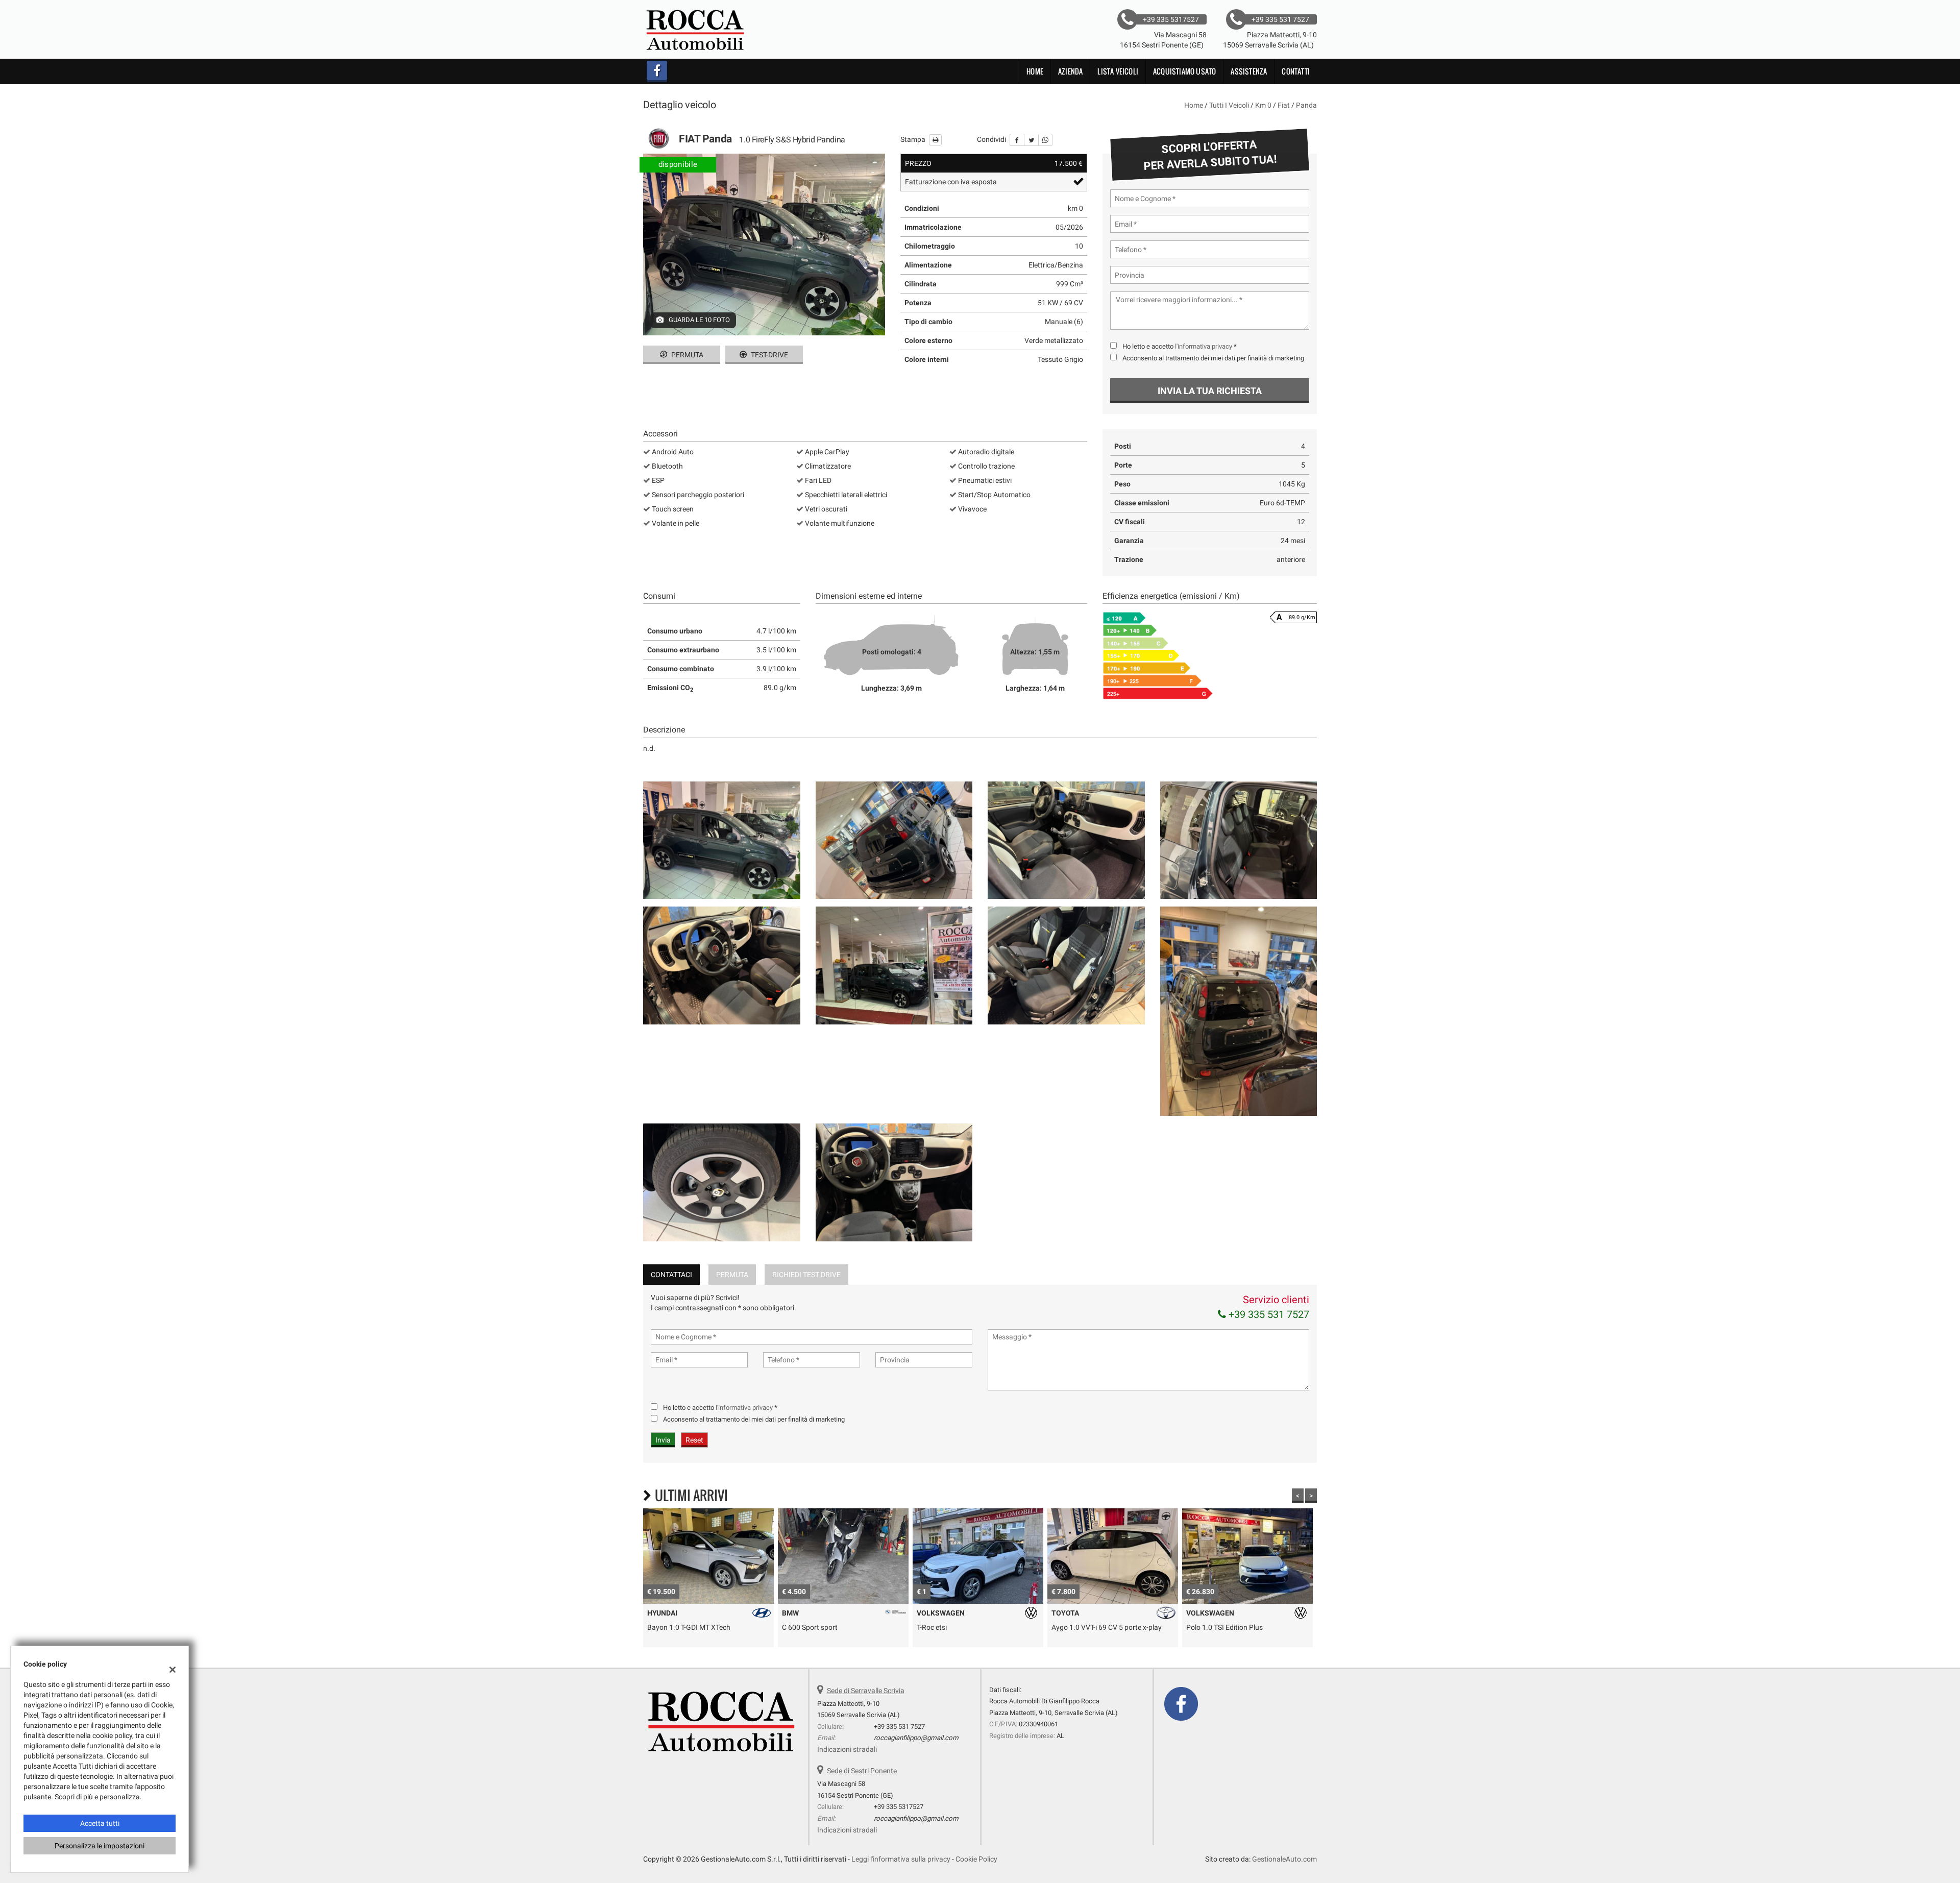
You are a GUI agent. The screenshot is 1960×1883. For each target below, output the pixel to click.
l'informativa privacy (1204, 346)
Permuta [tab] (732, 1275)
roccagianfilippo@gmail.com (916, 1738)
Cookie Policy (976, 1859)
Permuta (687, 355)
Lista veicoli (1118, 71)
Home (1035, 71)
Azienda (1070, 71)
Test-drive (769, 355)
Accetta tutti (100, 1823)
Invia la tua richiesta (1210, 391)
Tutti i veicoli (1229, 105)
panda (1306, 105)
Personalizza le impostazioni (100, 1846)
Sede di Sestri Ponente (862, 1771)
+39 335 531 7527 (1268, 1314)
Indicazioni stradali (847, 1749)
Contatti (1296, 71)
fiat (1284, 105)
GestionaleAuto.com (1284, 1859)
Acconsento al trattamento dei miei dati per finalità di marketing (1213, 358)
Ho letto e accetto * (1180, 346)
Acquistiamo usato (1184, 71)
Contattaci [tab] (671, 1275)
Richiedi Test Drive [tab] (806, 1275)
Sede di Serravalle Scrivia (866, 1691)
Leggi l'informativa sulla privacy (901, 1859)
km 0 (1263, 105)
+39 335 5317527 (899, 1807)
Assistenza (1249, 71)
